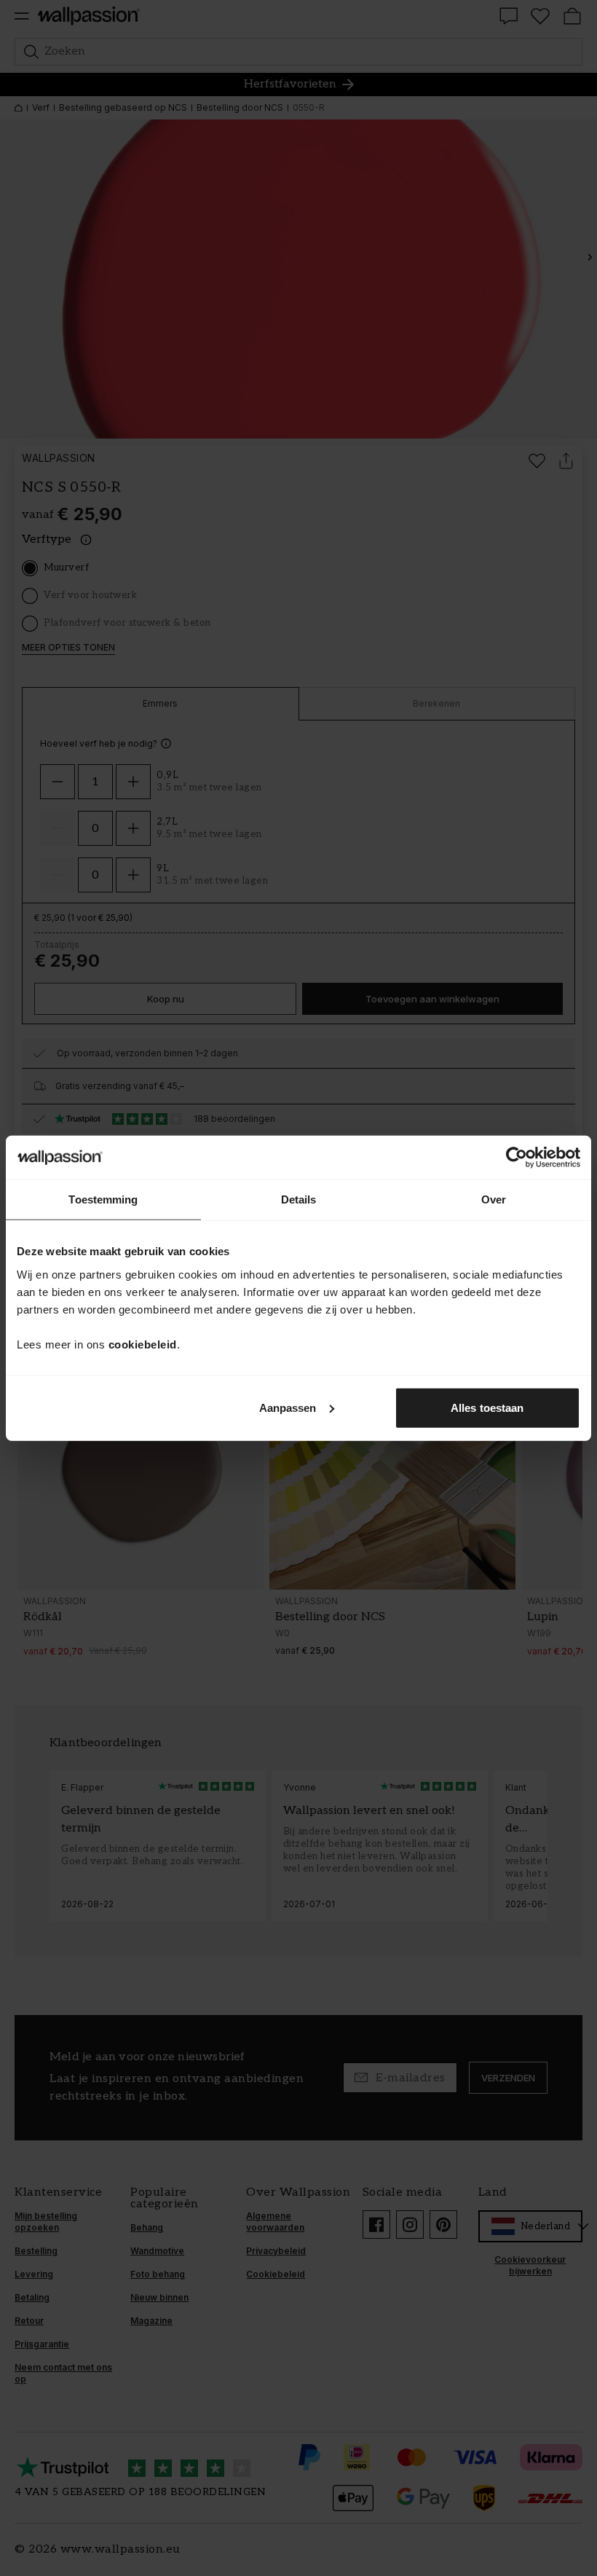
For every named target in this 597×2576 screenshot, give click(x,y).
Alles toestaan (487, 1407)
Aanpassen (288, 1407)
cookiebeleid (143, 1344)
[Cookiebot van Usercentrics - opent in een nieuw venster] (517, 1158)
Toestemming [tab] (103, 1199)
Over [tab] (494, 1199)
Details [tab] (299, 1199)
